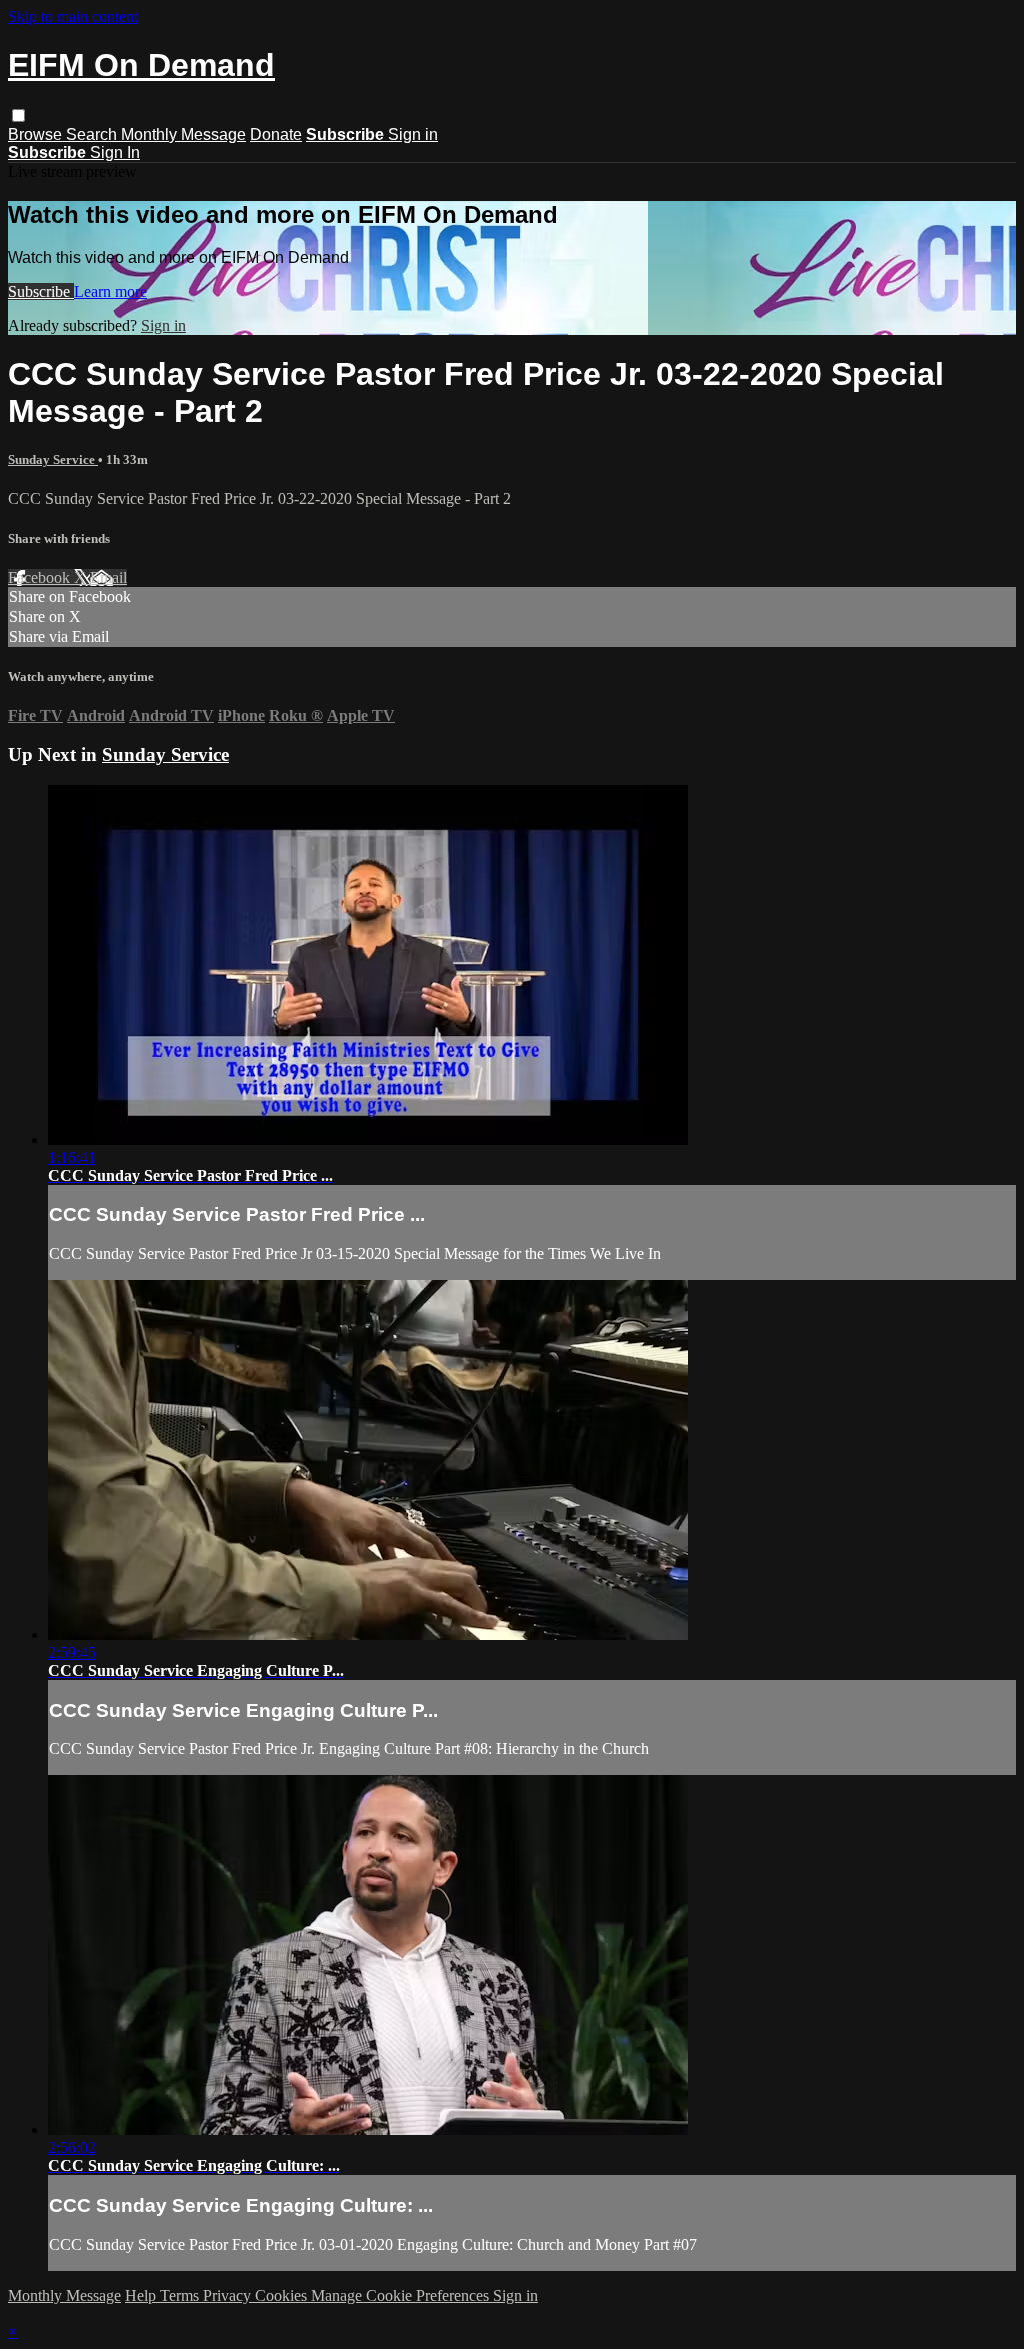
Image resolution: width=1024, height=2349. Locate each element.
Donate (276, 134)
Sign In (115, 152)
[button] (18, 115)
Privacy (229, 2295)
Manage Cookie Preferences (402, 2295)
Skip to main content (73, 16)
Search (93, 134)
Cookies (283, 2295)
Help (142, 2295)
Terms (181, 2295)
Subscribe (41, 291)
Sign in (413, 134)
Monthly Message (183, 134)
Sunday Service (53, 459)
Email (108, 577)
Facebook (41, 577)
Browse (37, 134)
